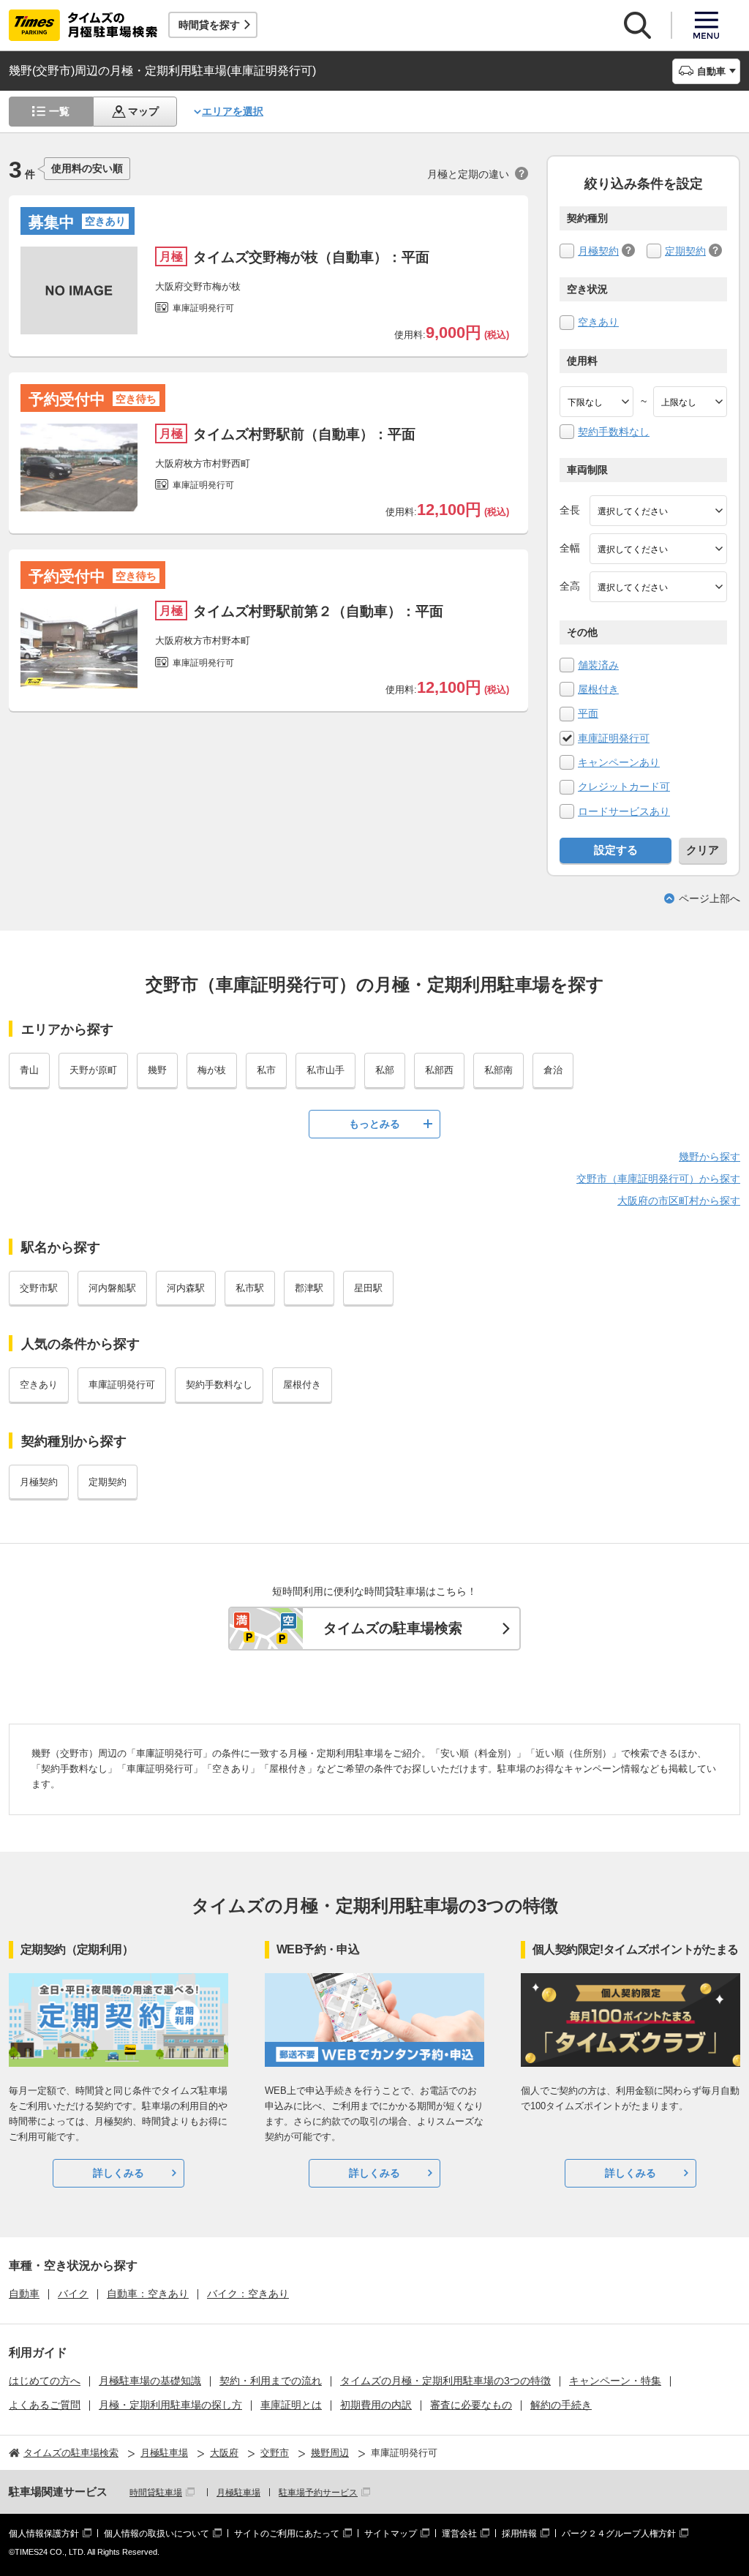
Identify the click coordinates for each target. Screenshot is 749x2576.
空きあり (598, 322)
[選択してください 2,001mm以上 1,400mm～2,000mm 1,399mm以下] (658, 549)
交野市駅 (39, 1288)
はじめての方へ (45, 2381)
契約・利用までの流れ (271, 2381)
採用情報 (519, 2534)
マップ (143, 111)
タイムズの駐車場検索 (393, 1628)
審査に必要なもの (471, 2405)
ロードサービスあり (624, 811)
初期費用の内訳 (376, 2405)
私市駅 (250, 1288)
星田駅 (368, 1288)
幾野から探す (710, 1157)
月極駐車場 (238, 2493)
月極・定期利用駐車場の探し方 (170, 2405)
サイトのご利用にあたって (287, 2534)
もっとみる (374, 1124)
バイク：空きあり (248, 2294)
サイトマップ (391, 2534)
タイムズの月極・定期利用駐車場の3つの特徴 (445, 2381)
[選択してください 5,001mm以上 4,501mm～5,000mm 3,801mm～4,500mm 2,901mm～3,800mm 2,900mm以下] (658, 511)
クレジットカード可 (624, 786)
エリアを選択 (233, 111)
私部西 (439, 1070)
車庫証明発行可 (614, 738)
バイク (73, 2294)
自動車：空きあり (148, 2294)
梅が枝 (212, 1070)
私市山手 (325, 1070)
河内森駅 (186, 1288)
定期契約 (685, 251)
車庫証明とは (291, 2405)
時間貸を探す (209, 25)
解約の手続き (561, 2405)
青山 (29, 1070)
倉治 (553, 1070)
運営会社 (459, 2534)
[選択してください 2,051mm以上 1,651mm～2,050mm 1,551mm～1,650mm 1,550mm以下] (658, 587)
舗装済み (598, 665)
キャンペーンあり (619, 762)
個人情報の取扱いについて (157, 2534)
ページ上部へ (710, 898)
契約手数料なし (614, 432)
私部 (385, 1070)
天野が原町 (93, 1070)
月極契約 (598, 251)
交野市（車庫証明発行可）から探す (658, 1179)
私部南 (498, 1070)
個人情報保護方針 (44, 2534)
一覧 (59, 111)
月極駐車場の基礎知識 (150, 2381)
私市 (266, 1070)
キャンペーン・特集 (615, 2381)
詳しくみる (118, 2173)
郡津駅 (309, 1288)
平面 (588, 713)
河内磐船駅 (112, 1288)
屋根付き (598, 689)
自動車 (24, 2294)
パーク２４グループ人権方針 (619, 2534)
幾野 (157, 1070)
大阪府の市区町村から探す (679, 1201)
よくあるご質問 (45, 2405)
